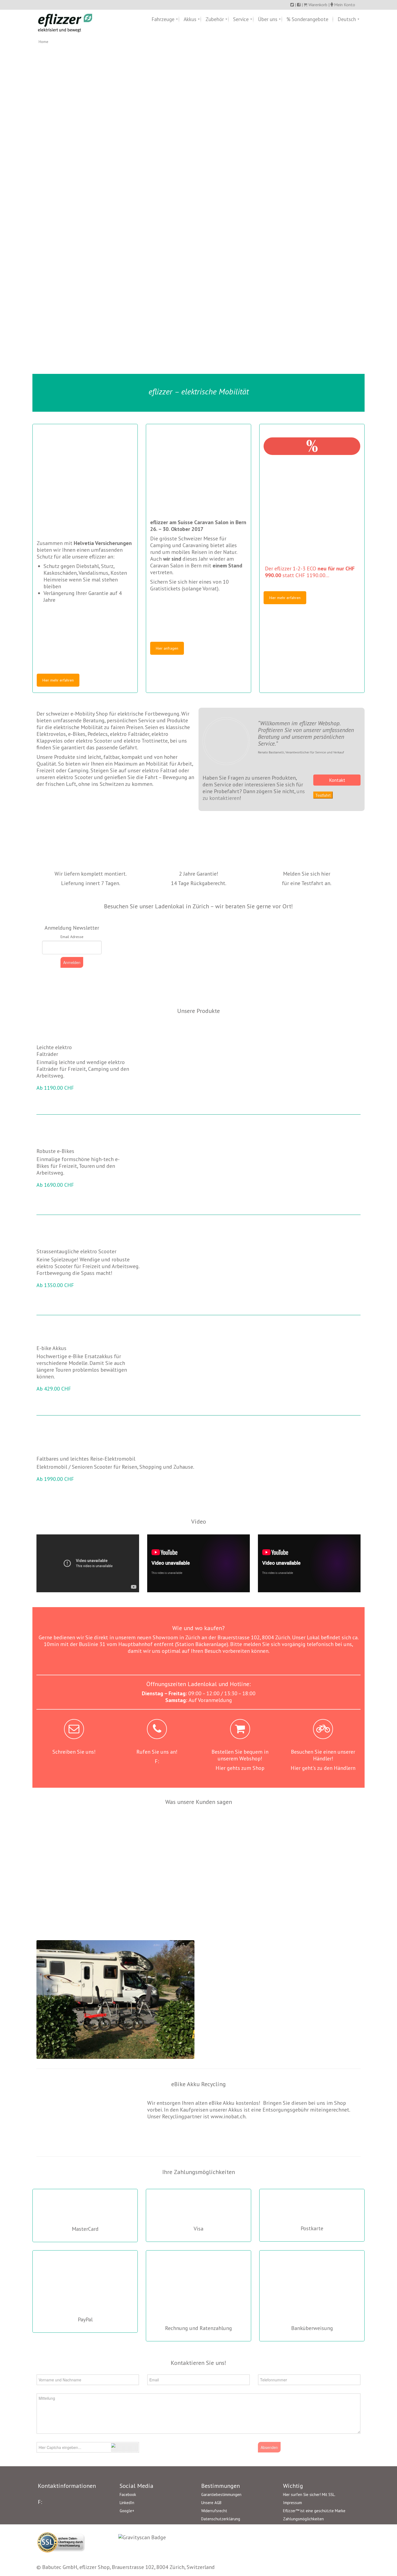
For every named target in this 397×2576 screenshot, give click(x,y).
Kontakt (337, 780)
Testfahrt (323, 795)
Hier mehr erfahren (58, 680)
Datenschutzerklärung (221, 2519)
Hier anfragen (167, 648)
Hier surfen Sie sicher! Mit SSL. (309, 2494)
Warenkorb (317, 5)
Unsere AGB (211, 2503)
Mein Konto (345, 5)
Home (43, 42)
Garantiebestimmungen (221, 2494)
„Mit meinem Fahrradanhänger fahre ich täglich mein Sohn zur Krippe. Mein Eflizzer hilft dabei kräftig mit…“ (157, 1833)
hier (326, 874)
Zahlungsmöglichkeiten (303, 2519)
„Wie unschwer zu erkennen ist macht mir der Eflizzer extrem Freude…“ (323, 1827)
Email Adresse (72, 937)
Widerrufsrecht (214, 2511)
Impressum (292, 2503)
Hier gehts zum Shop (240, 1768)
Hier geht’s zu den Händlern (323, 1768)
